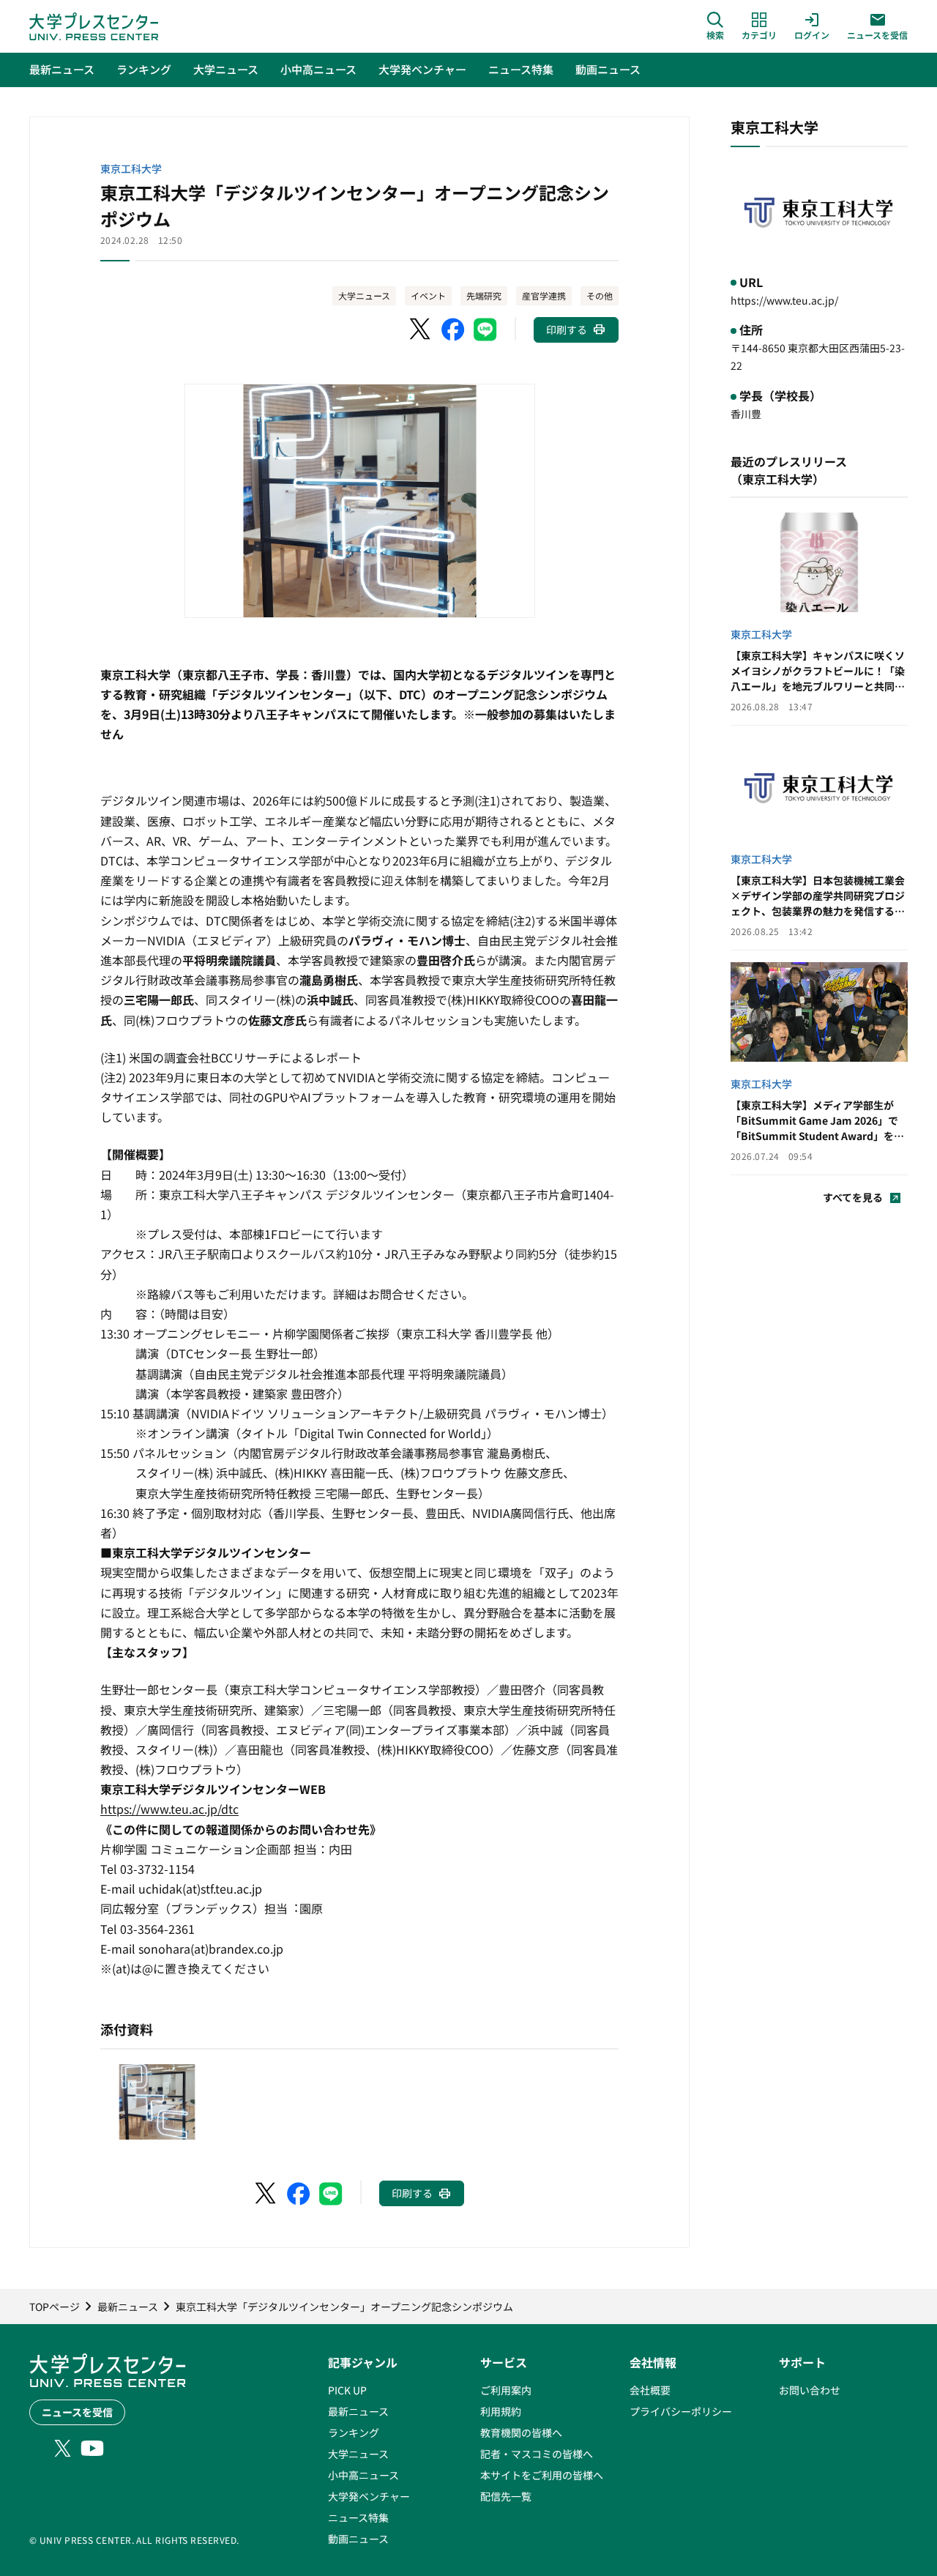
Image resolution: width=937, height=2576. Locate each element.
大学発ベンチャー (369, 2496)
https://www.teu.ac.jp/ (784, 300)
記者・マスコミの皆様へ (537, 2454)
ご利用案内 (506, 2390)
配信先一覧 (506, 2496)
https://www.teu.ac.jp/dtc (169, 1809)
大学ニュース (364, 295)
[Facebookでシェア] (453, 330)
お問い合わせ (810, 2390)
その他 (600, 295)
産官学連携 (544, 295)
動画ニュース (358, 2539)
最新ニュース (358, 2411)
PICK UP (347, 2390)
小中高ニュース (363, 2475)
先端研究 (484, 295)
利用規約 (501, 2411)
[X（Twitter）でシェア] (421, 330)
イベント (428, 295)
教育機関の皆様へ (521, 2432)
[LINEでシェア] (485, 330)
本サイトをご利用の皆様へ (542, 2475)
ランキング (354, 2432)
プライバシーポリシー (681, 2411)
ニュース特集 (358, 2517)
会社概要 (650, 2390)
